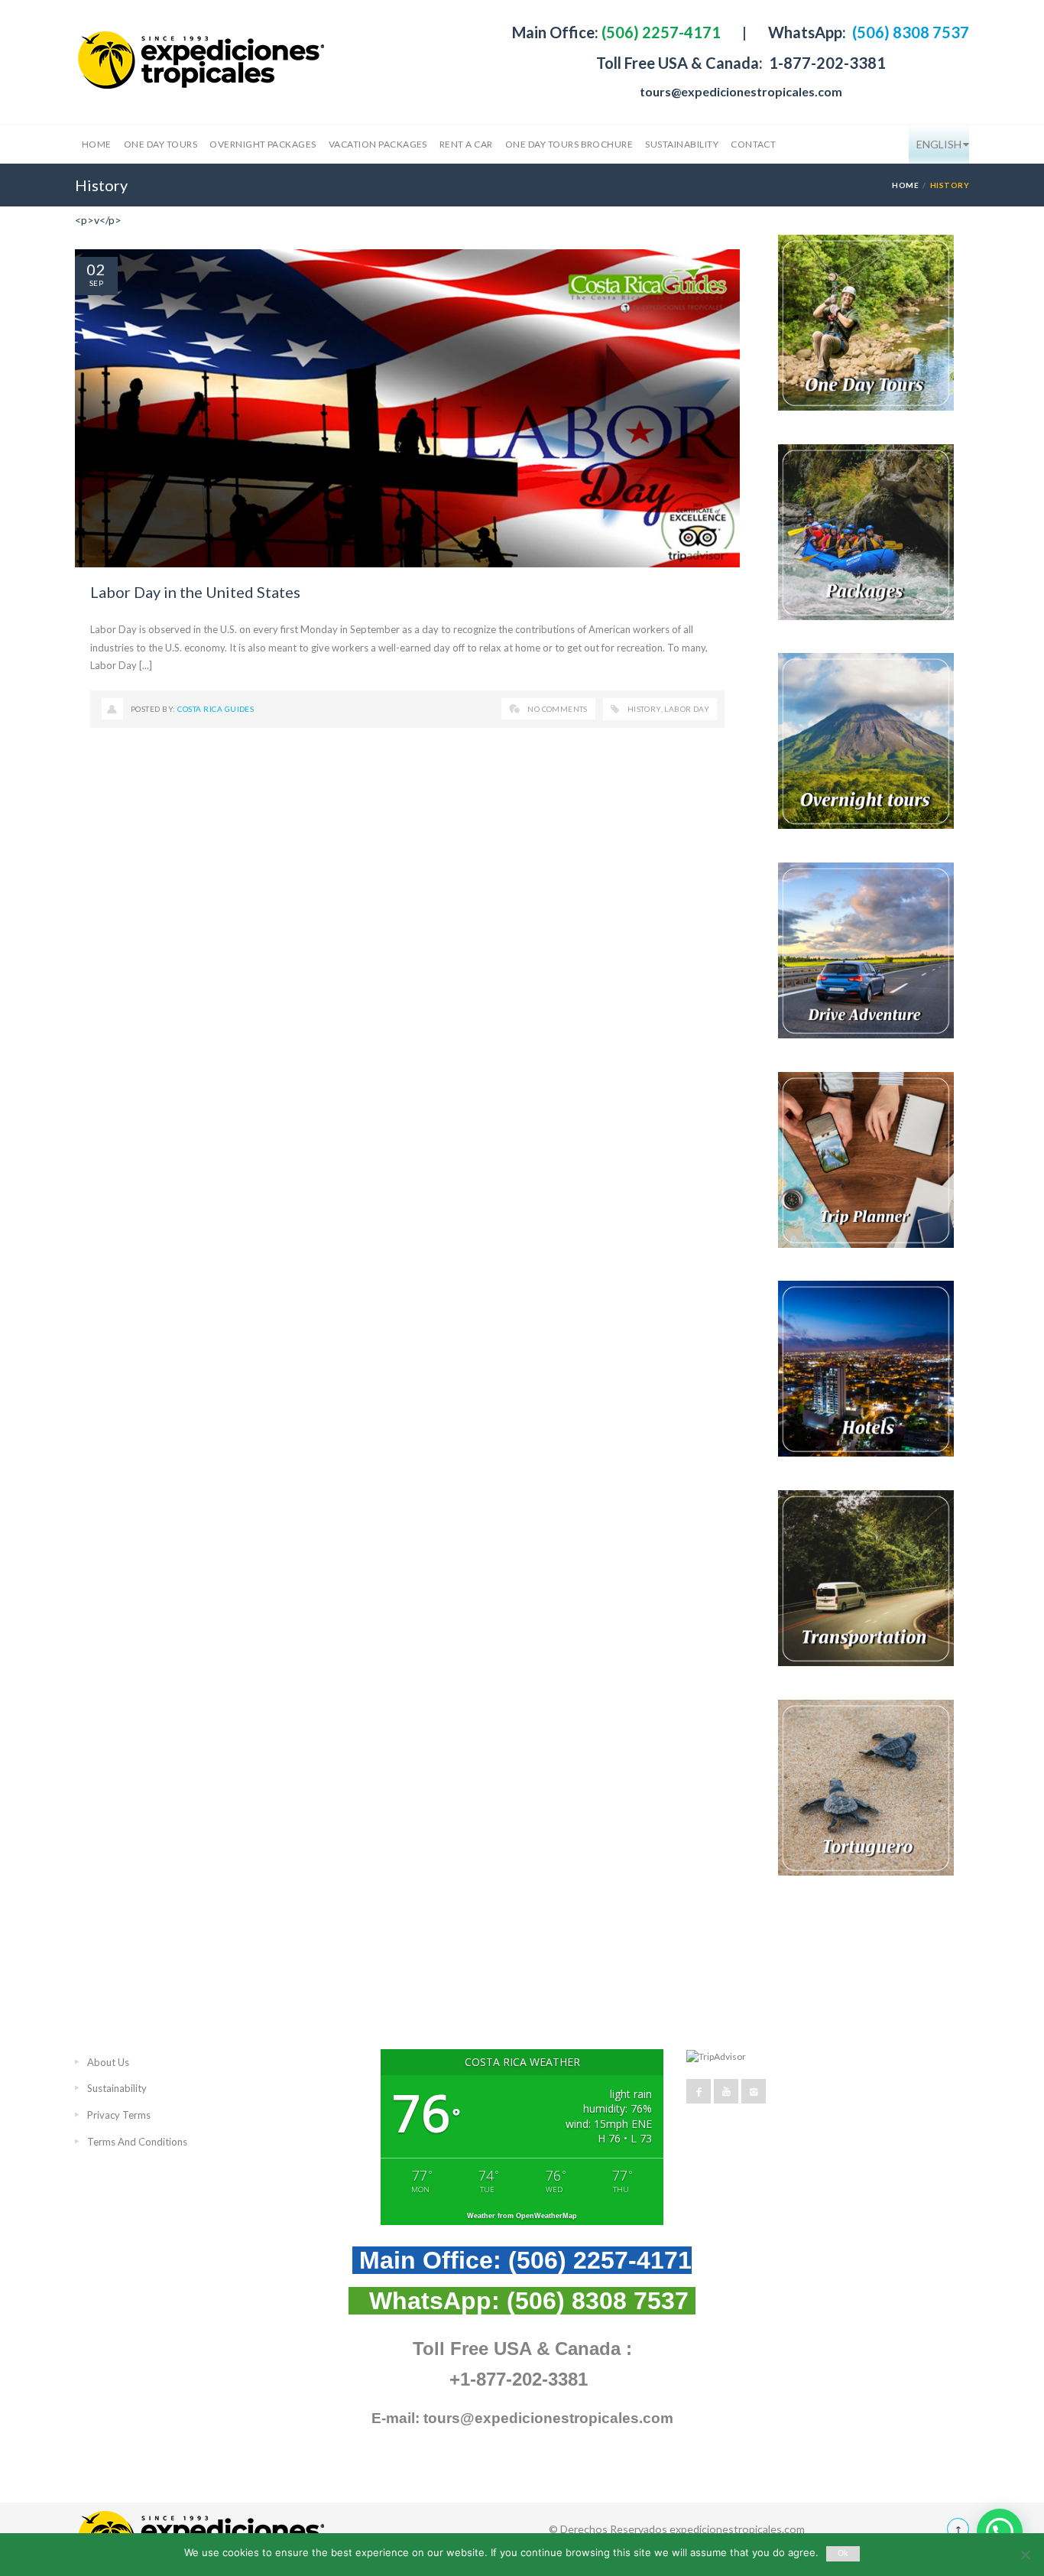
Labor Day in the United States (195, 592)
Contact (753, 144)
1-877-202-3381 (826, 63)
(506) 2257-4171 (660, 32)
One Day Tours (160, 144)
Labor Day (687, 709)
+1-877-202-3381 (519, 2379)
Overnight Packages (263, 144)
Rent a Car (466, 144)
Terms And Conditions (137, 2142)
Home (97, 144)
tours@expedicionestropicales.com (741, 91)
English (939, 144)
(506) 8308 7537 (909, 32)
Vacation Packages (378, 144)
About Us (108, 2062)
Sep (96, 283)
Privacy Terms (119, 2115)
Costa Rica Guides (216, 709)
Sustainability (682, 144)
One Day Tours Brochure (569, 144)
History (644, 709)
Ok (843, 2553)
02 (96, 269)
